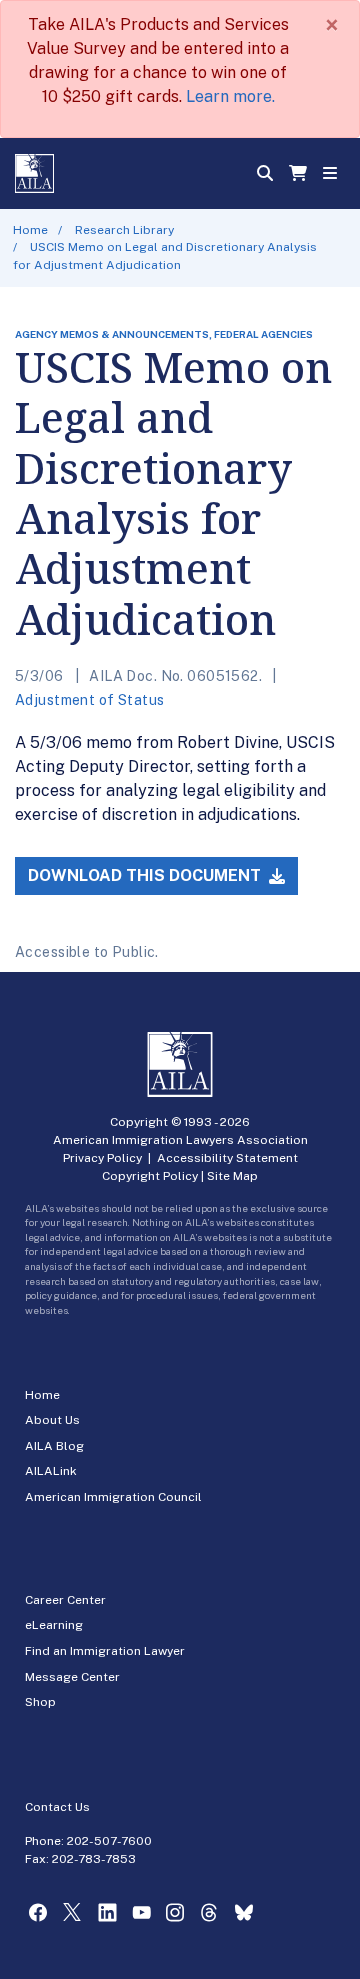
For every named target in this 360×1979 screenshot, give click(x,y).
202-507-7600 (109, 1841)
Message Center (72, 1677)
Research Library (124, 230)
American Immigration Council (113, 1497)
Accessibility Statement (227, 1158)
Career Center (65, 1600)
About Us (52, 1420)
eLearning (54, 1625)
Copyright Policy (150, 1176)
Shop (40, 1702)
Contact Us (57, 1807)
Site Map (232, 1176)
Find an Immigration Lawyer (105, 1651)
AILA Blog (54, 1446)
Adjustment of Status (89, 700)
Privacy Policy (102, 1158)
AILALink (51, 1471)
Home (30, 230)
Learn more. (230, 96)
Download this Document (146, 875)
